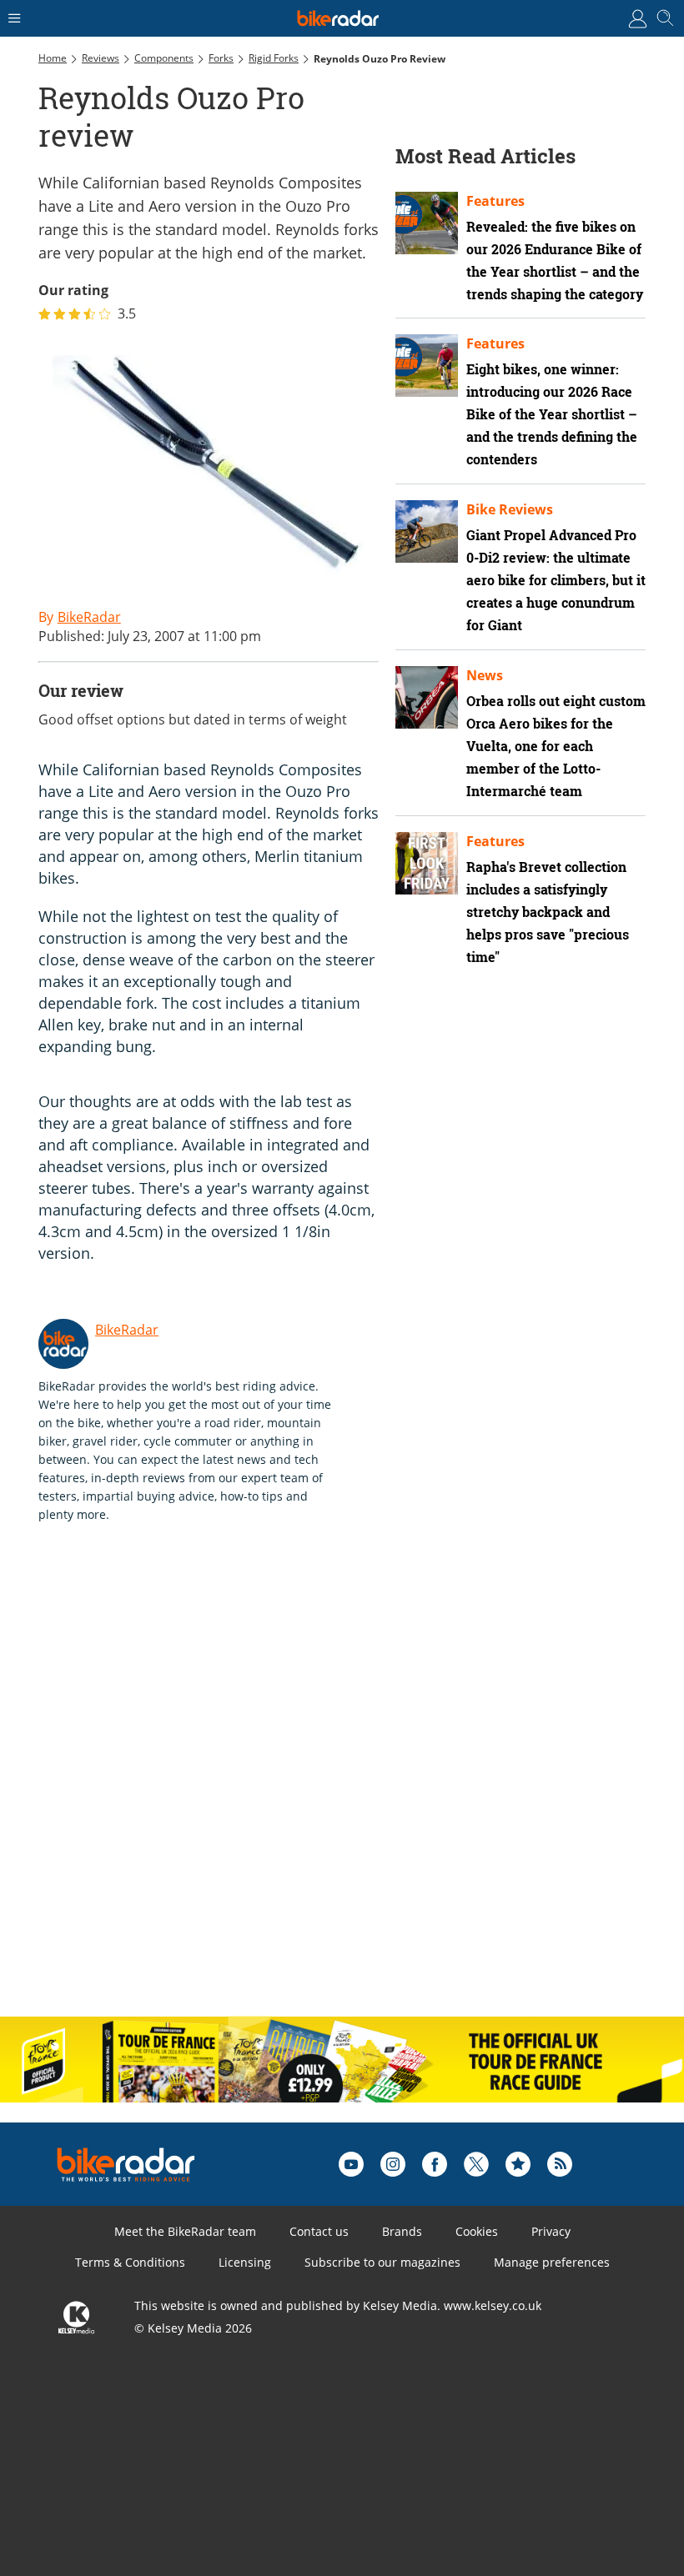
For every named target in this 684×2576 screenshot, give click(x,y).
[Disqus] (297, 1787)
